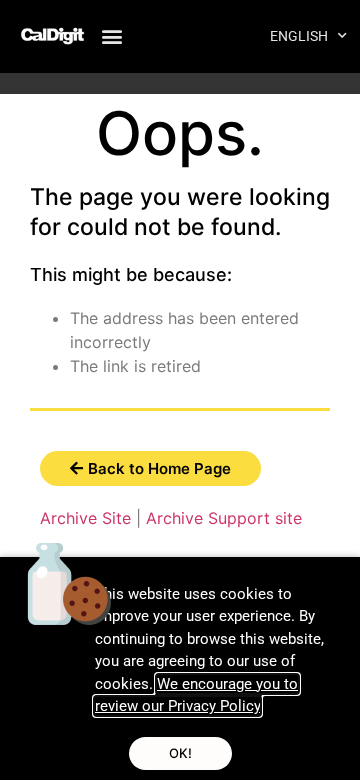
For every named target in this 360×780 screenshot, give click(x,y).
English (299, 36)
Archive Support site (224, 518)
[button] (111, 35)
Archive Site (85, 518)
